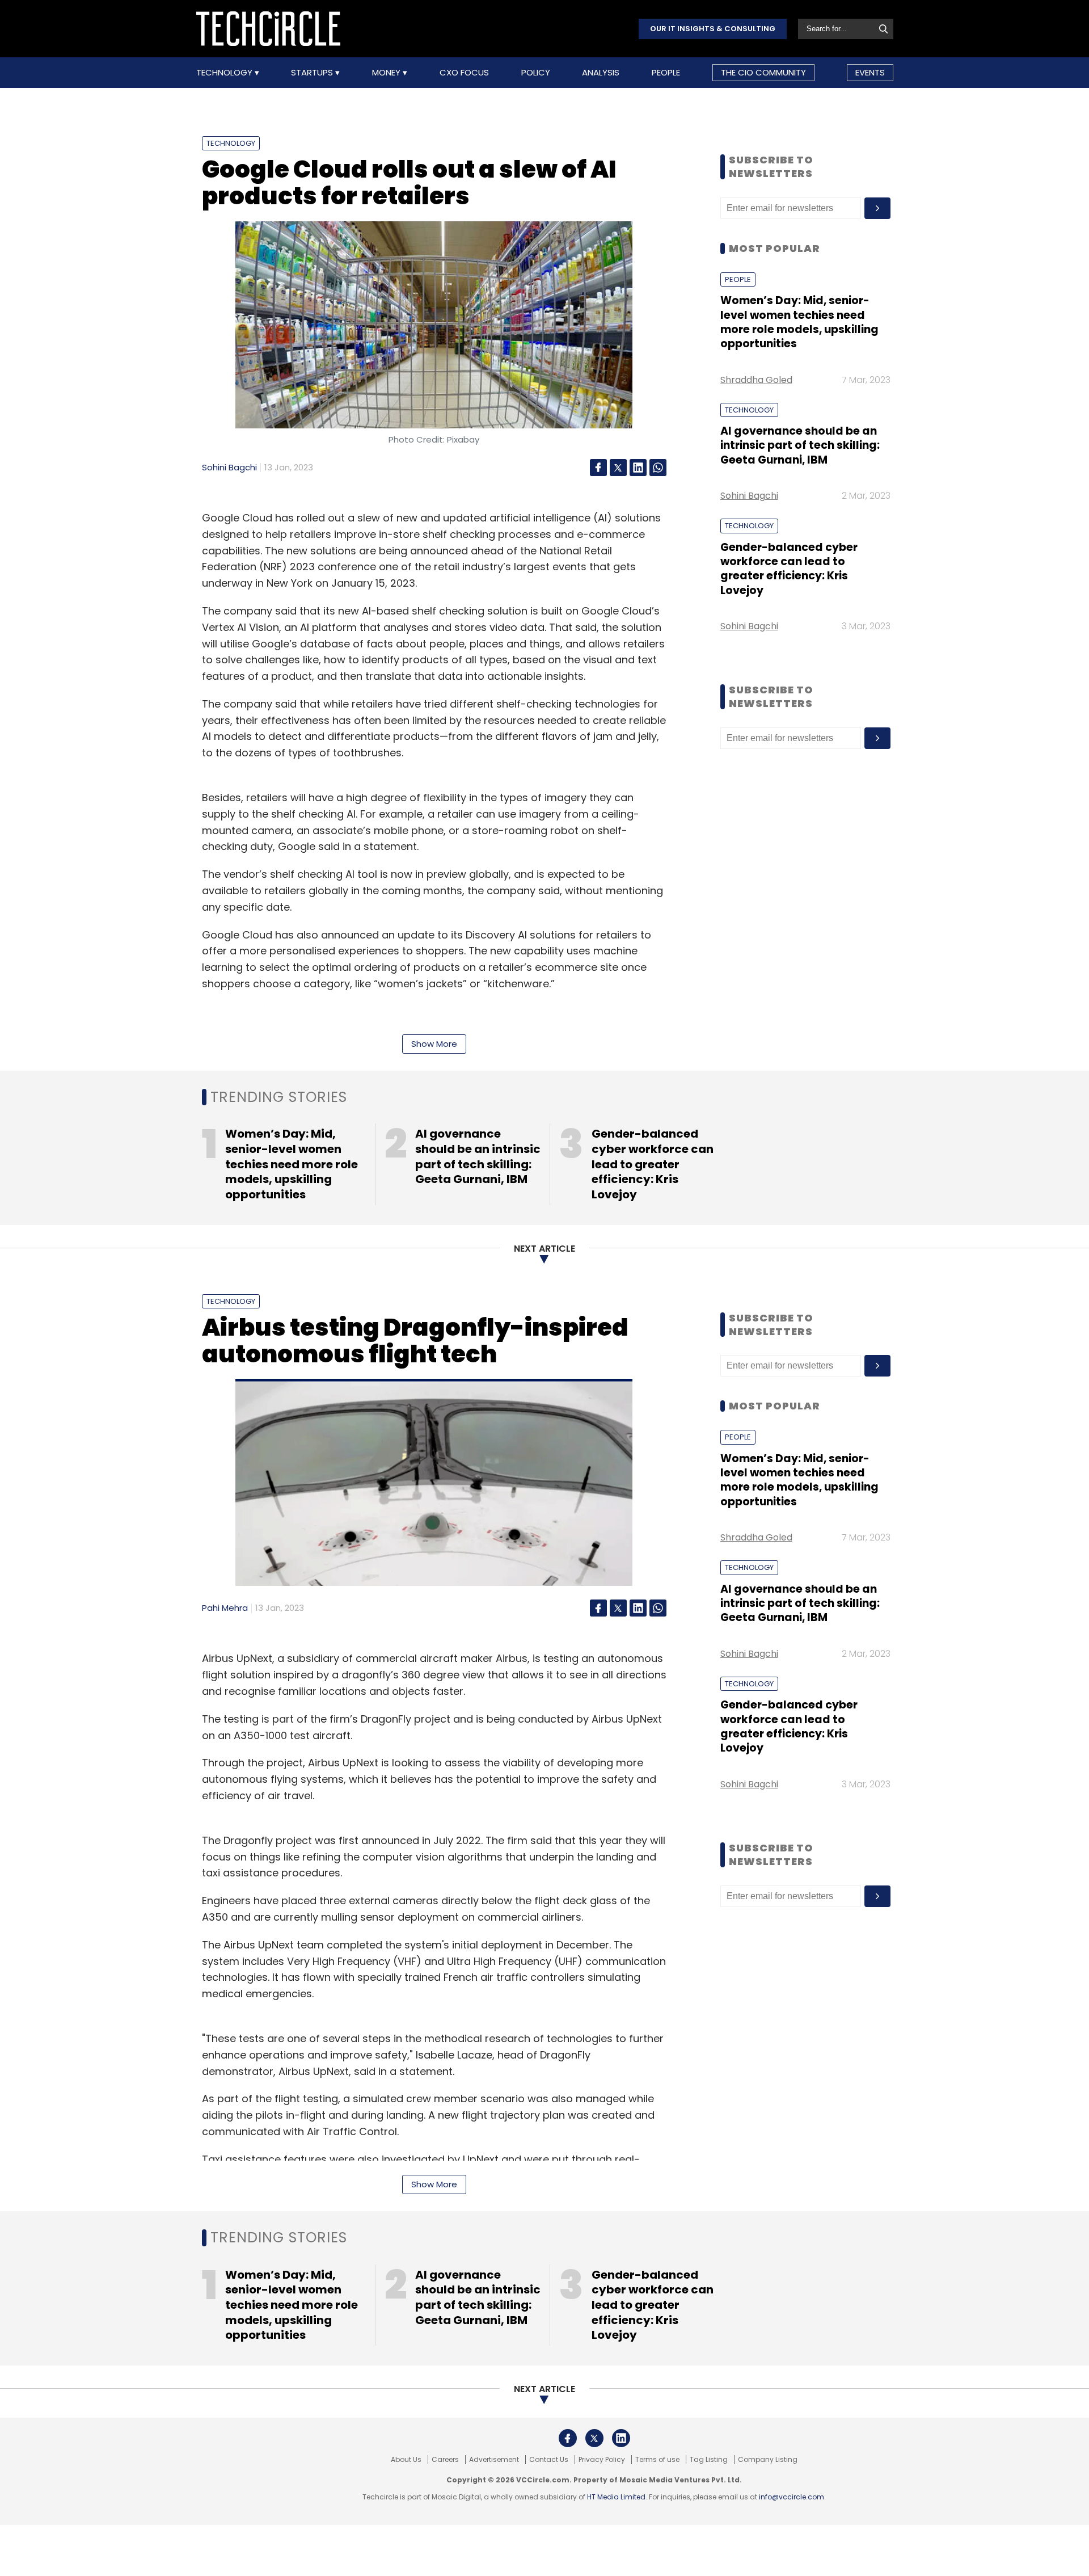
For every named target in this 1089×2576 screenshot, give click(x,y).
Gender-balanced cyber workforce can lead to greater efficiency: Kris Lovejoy (789, 569)
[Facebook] (598, 468)
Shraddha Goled (756, 380)
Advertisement (494, 2460)
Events (870, 72)
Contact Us (549, 2460)
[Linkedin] (638, 468)
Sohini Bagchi (229, 467)
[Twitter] (618, 468)
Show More (434, 1044)
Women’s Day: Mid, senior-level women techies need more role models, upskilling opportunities (799, 322)
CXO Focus (464, 73)
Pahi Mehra (225, 1608)
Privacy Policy (602, 2460)
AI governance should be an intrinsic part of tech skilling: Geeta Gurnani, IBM (800, 445)
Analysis (601, 73)
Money (387, 73)
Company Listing (768, 2460)
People (666, 73)
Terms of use (657, 2460)
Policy (536, 73)
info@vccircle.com (792, 2497)
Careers (445, 2460)
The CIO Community (763, 72)
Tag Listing (709, 2460)
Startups (313, 73)
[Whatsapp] (658, 468)
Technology (225, 73)
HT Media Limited (616, 2497)
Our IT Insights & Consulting (713, 29)
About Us (406, 2460)
